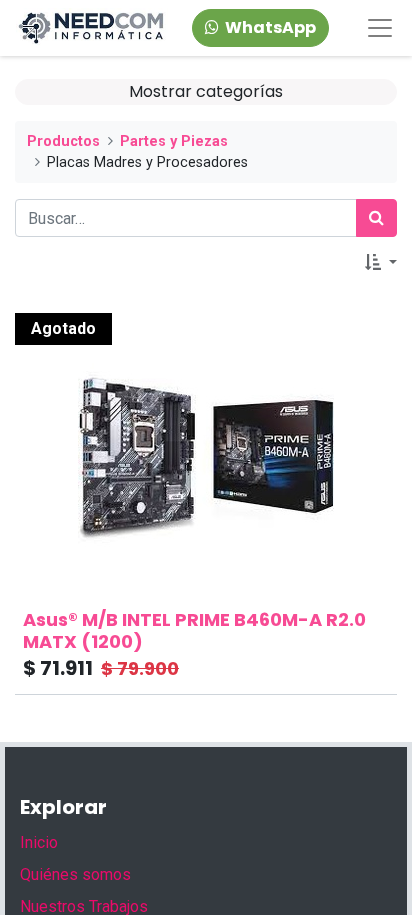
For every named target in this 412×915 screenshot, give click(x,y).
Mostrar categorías (206, 91)
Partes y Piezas (174, 141)
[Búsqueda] (376, 218)
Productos (63, 141)
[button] (381, 263)
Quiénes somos (75, 874)
